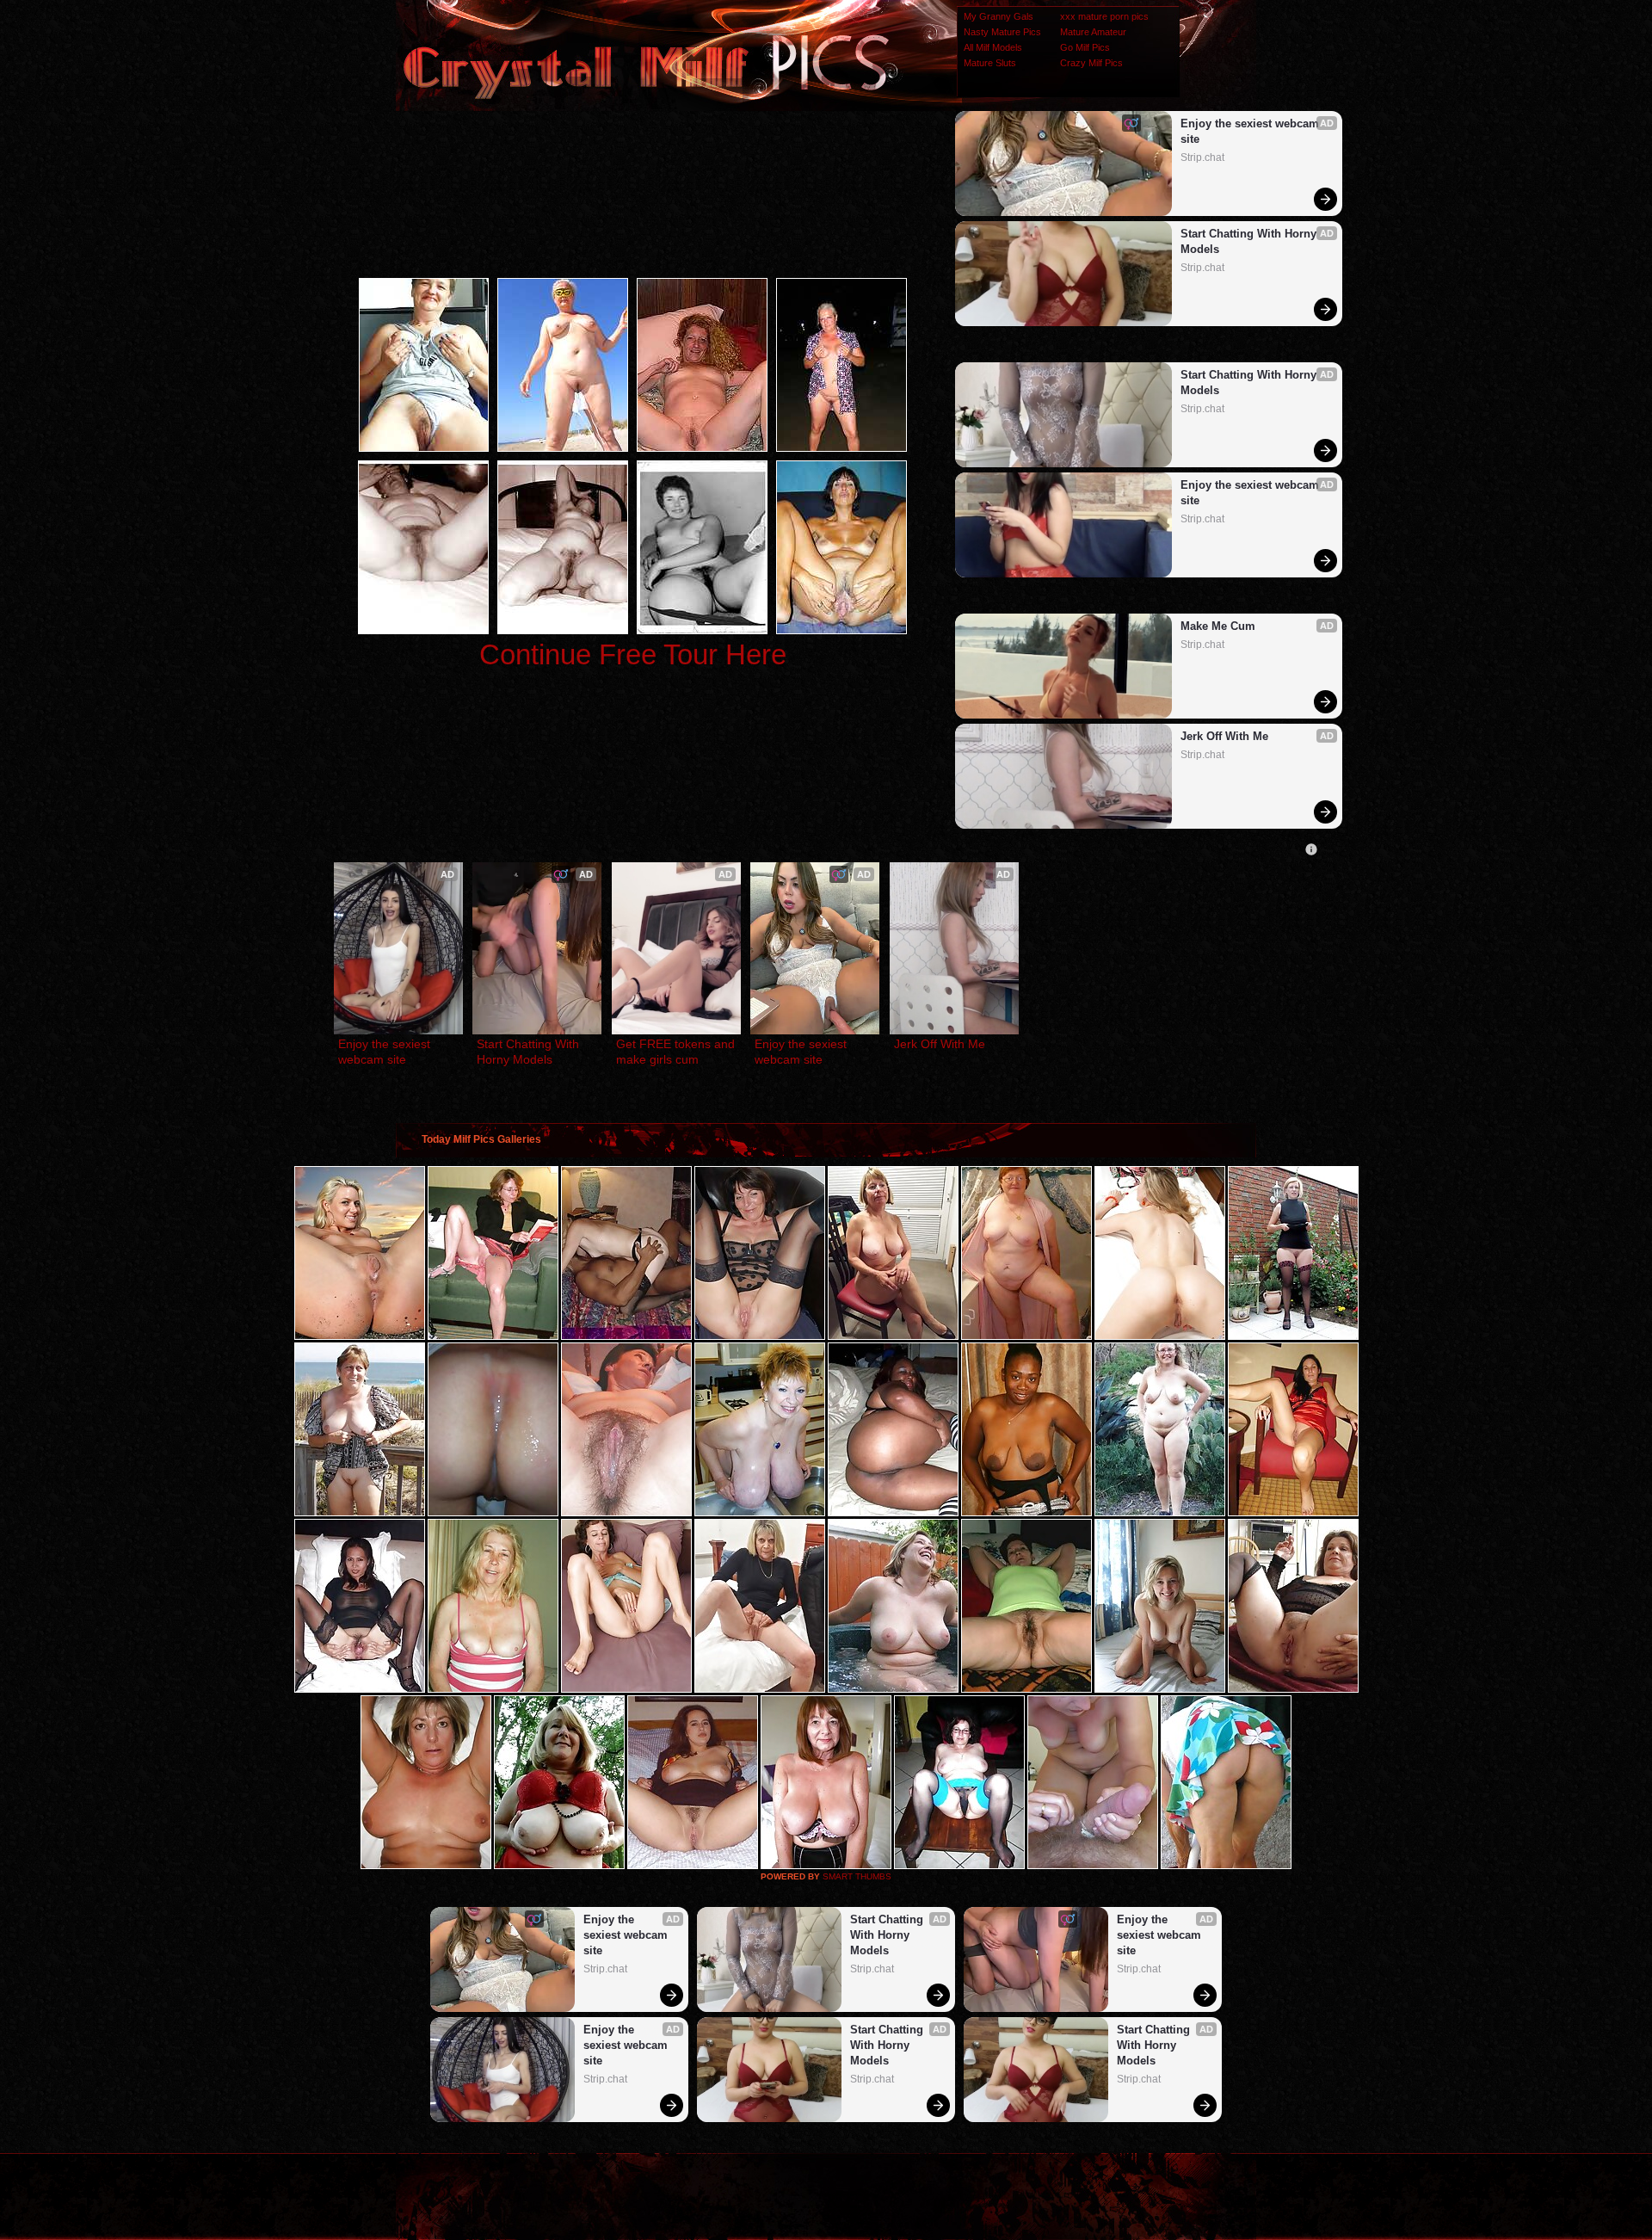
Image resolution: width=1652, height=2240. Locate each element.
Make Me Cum (1218, 626)
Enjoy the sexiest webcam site (1251, 131)
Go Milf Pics (1085, 47)
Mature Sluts (990, 63)
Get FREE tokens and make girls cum (676, 1052)
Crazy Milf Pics (1091, 63)
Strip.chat (1202, 157)
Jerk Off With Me (1224, 736)
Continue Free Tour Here (633, 654)
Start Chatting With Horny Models (1250, 241)
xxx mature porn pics (1104, 16)
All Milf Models (993, 47)
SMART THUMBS (857, 1876)
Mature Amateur (1093, 32)
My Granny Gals (999, 16)
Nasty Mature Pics (1002, 32)
